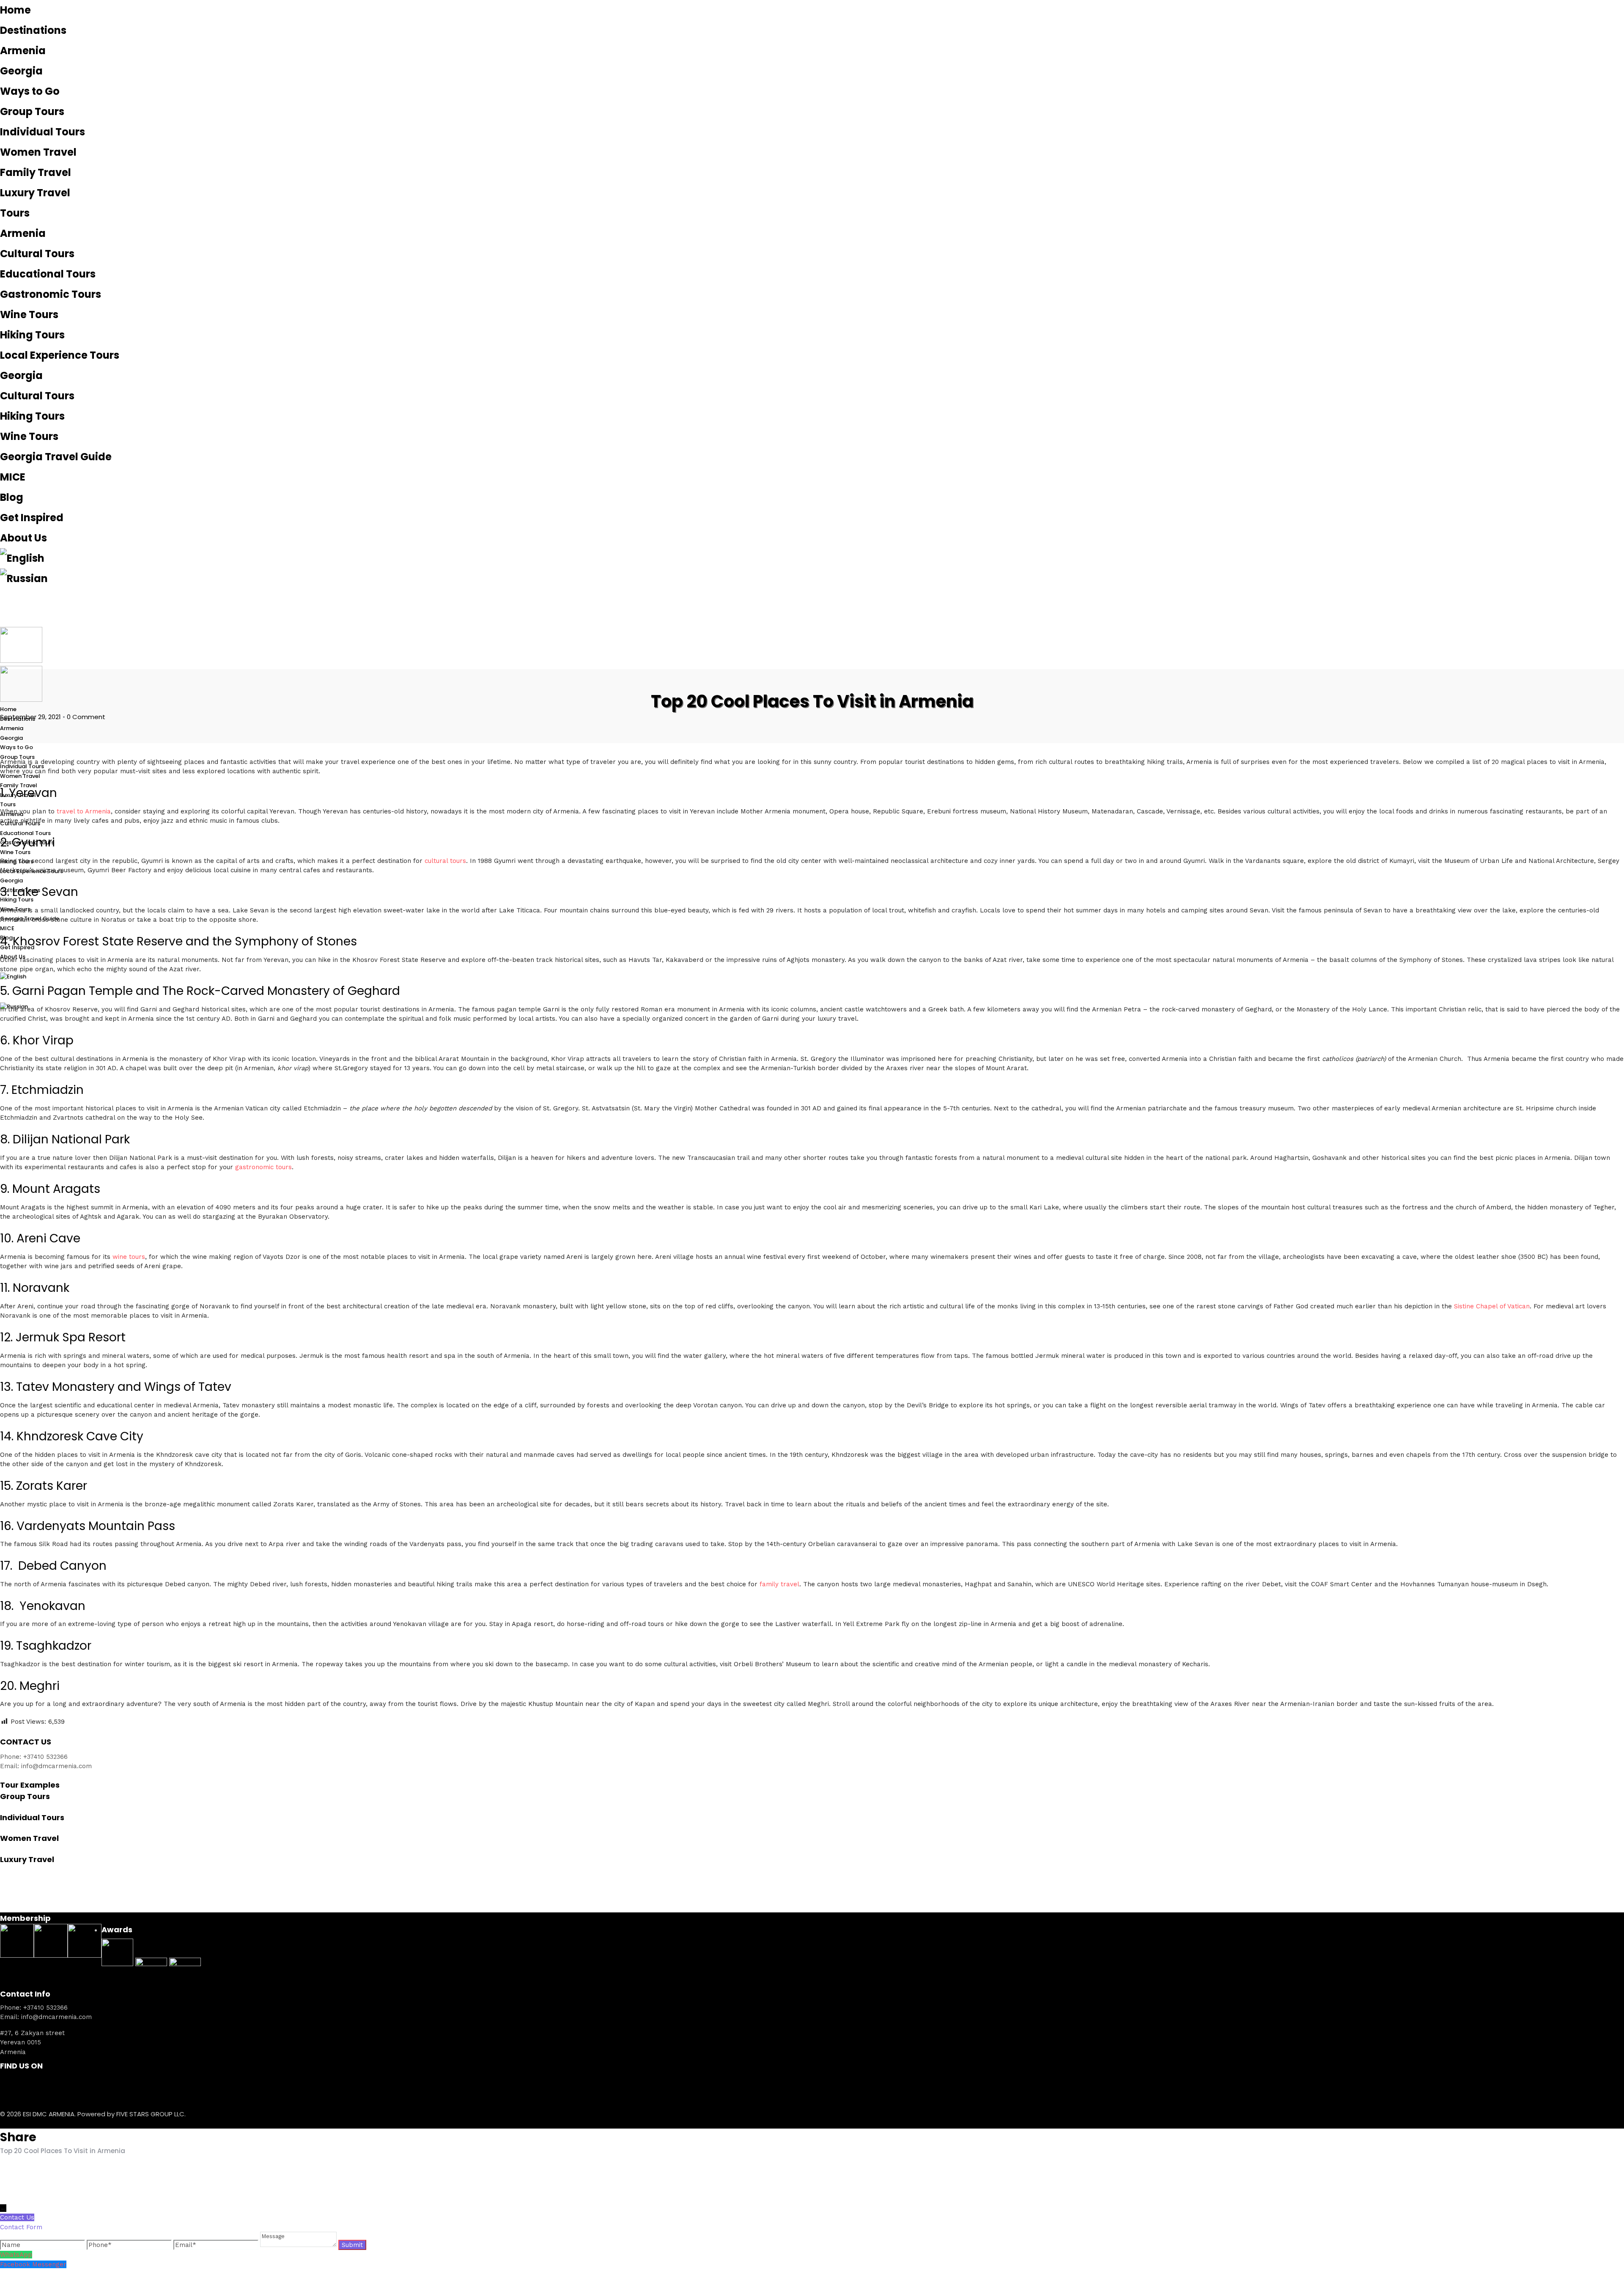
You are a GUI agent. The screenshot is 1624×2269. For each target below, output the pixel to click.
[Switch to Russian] (812, 579)
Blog (12, 497)
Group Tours (32, 111)
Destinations (33, 30)
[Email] (217, 2245)
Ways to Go (30, 91)
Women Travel (38, 152)
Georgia (21, 71)
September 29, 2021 (30, 717)
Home (15, 10)
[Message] (299, 2245)
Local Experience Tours (60, 355)
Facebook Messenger (33, 2264)
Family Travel (36, 172)
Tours (15, 213)
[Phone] (130, 2245)
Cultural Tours (37, 254)
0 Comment (86, 717)
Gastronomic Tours (51, 294)
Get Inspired (32, 518)
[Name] (43, 2245)
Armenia (23, 51)
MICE (13, 477)
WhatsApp (16, 2255)
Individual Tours (43, 132)
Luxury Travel (35, 193)
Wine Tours (29, 315)
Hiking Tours (32, 335)
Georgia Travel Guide (56, 457)
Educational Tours (48, 274)
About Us (23, 538)
